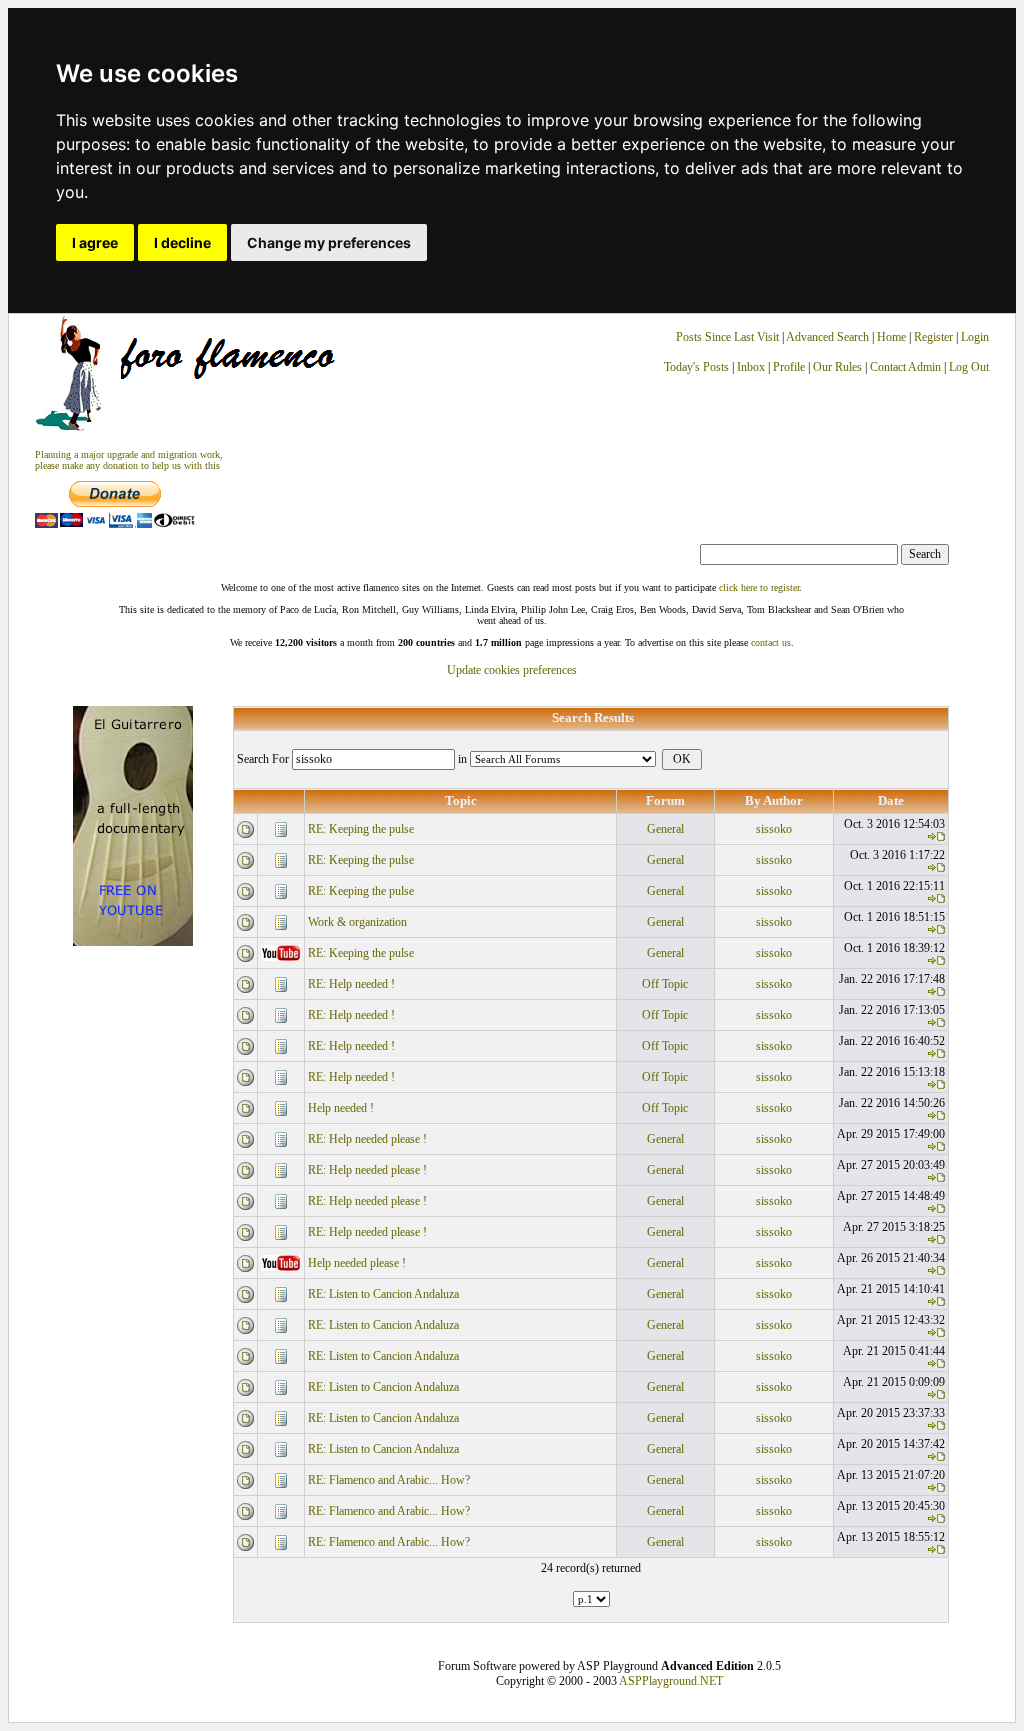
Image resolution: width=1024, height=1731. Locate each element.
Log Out (969, 367)
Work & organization (357, 922)
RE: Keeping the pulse (361, 829)
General (665, 829)
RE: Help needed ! (351, 984)
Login (975, 337)
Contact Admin (905, 367)
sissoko (774, 829)
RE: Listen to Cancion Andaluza (383, 1294)
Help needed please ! (357, 1263)
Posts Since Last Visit (727, 337)
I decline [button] (182, 242)
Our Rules (837, 367)
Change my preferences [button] (329, 242)
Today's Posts (696, 367)
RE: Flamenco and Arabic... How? (389, 1480)
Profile (789, 367)
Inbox (751, 367)
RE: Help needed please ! (367, 1139)
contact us (771, 642)
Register (935, 337)
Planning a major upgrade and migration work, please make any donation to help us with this (129, 460)
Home (891, 337)
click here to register (759, 587)
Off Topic (665, 984)
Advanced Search (827, 337)
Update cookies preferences (512, 670)
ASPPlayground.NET (671, 1681)
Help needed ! (341, 1108)
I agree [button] (95, 242)
